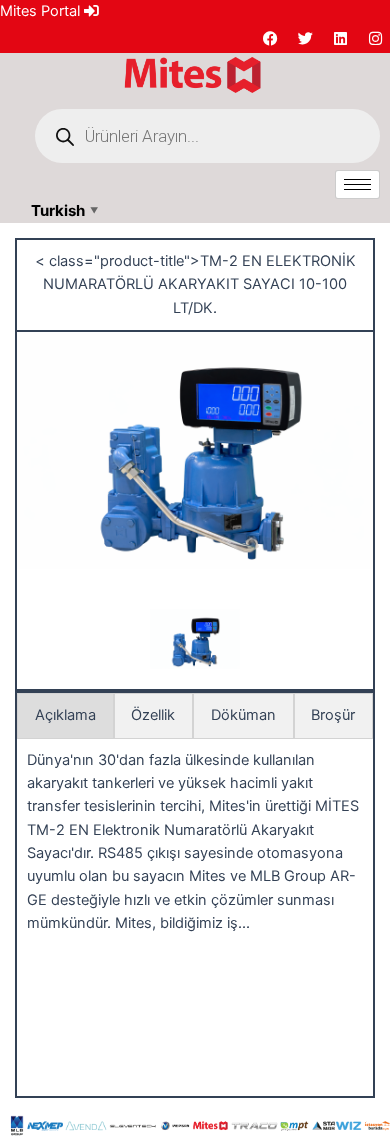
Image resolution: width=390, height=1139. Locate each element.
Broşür (333, 715)
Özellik (153, 715)
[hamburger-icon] (357, 184)
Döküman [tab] (243, 715)
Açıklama (65, 715)
